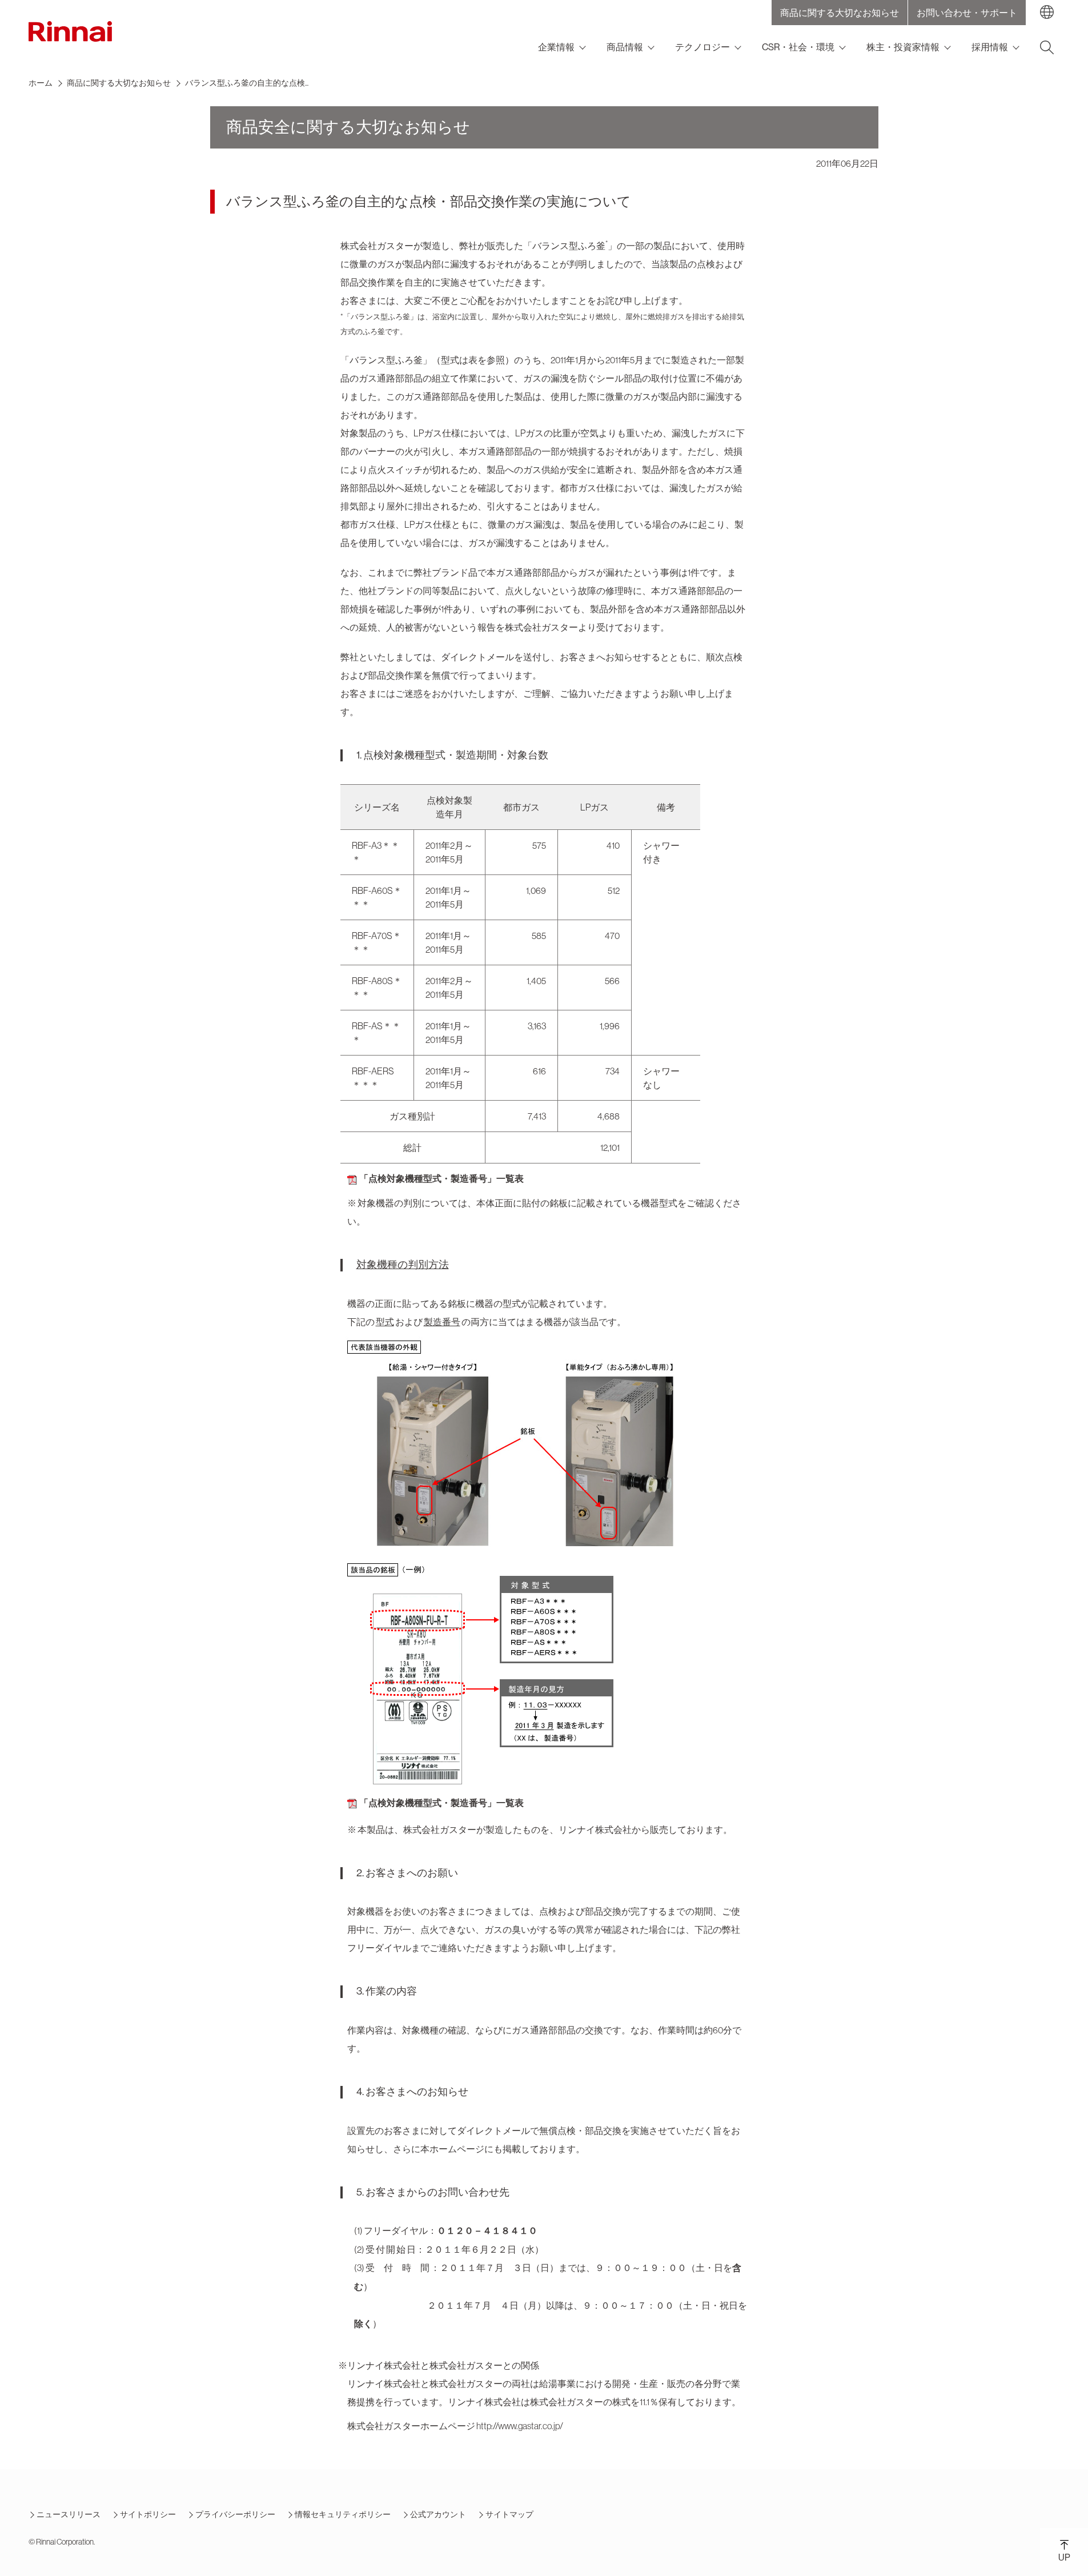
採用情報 (990, 47)
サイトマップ (509, 2514)
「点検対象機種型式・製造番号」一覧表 (441, 1179)
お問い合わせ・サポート (967, 13)
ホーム (41, 83)
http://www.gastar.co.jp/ (520, 2426)
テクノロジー (702, 47)
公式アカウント (438, 2514)
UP (1064, 2557)
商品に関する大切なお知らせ (840, 13)
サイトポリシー (148, 2514)
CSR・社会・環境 (798, 47)
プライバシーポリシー (235, 2514)
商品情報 (625, 47)
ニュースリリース (69, 2514)
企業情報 (556, 47)
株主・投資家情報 (903, 47)
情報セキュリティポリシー (343, 2514)
